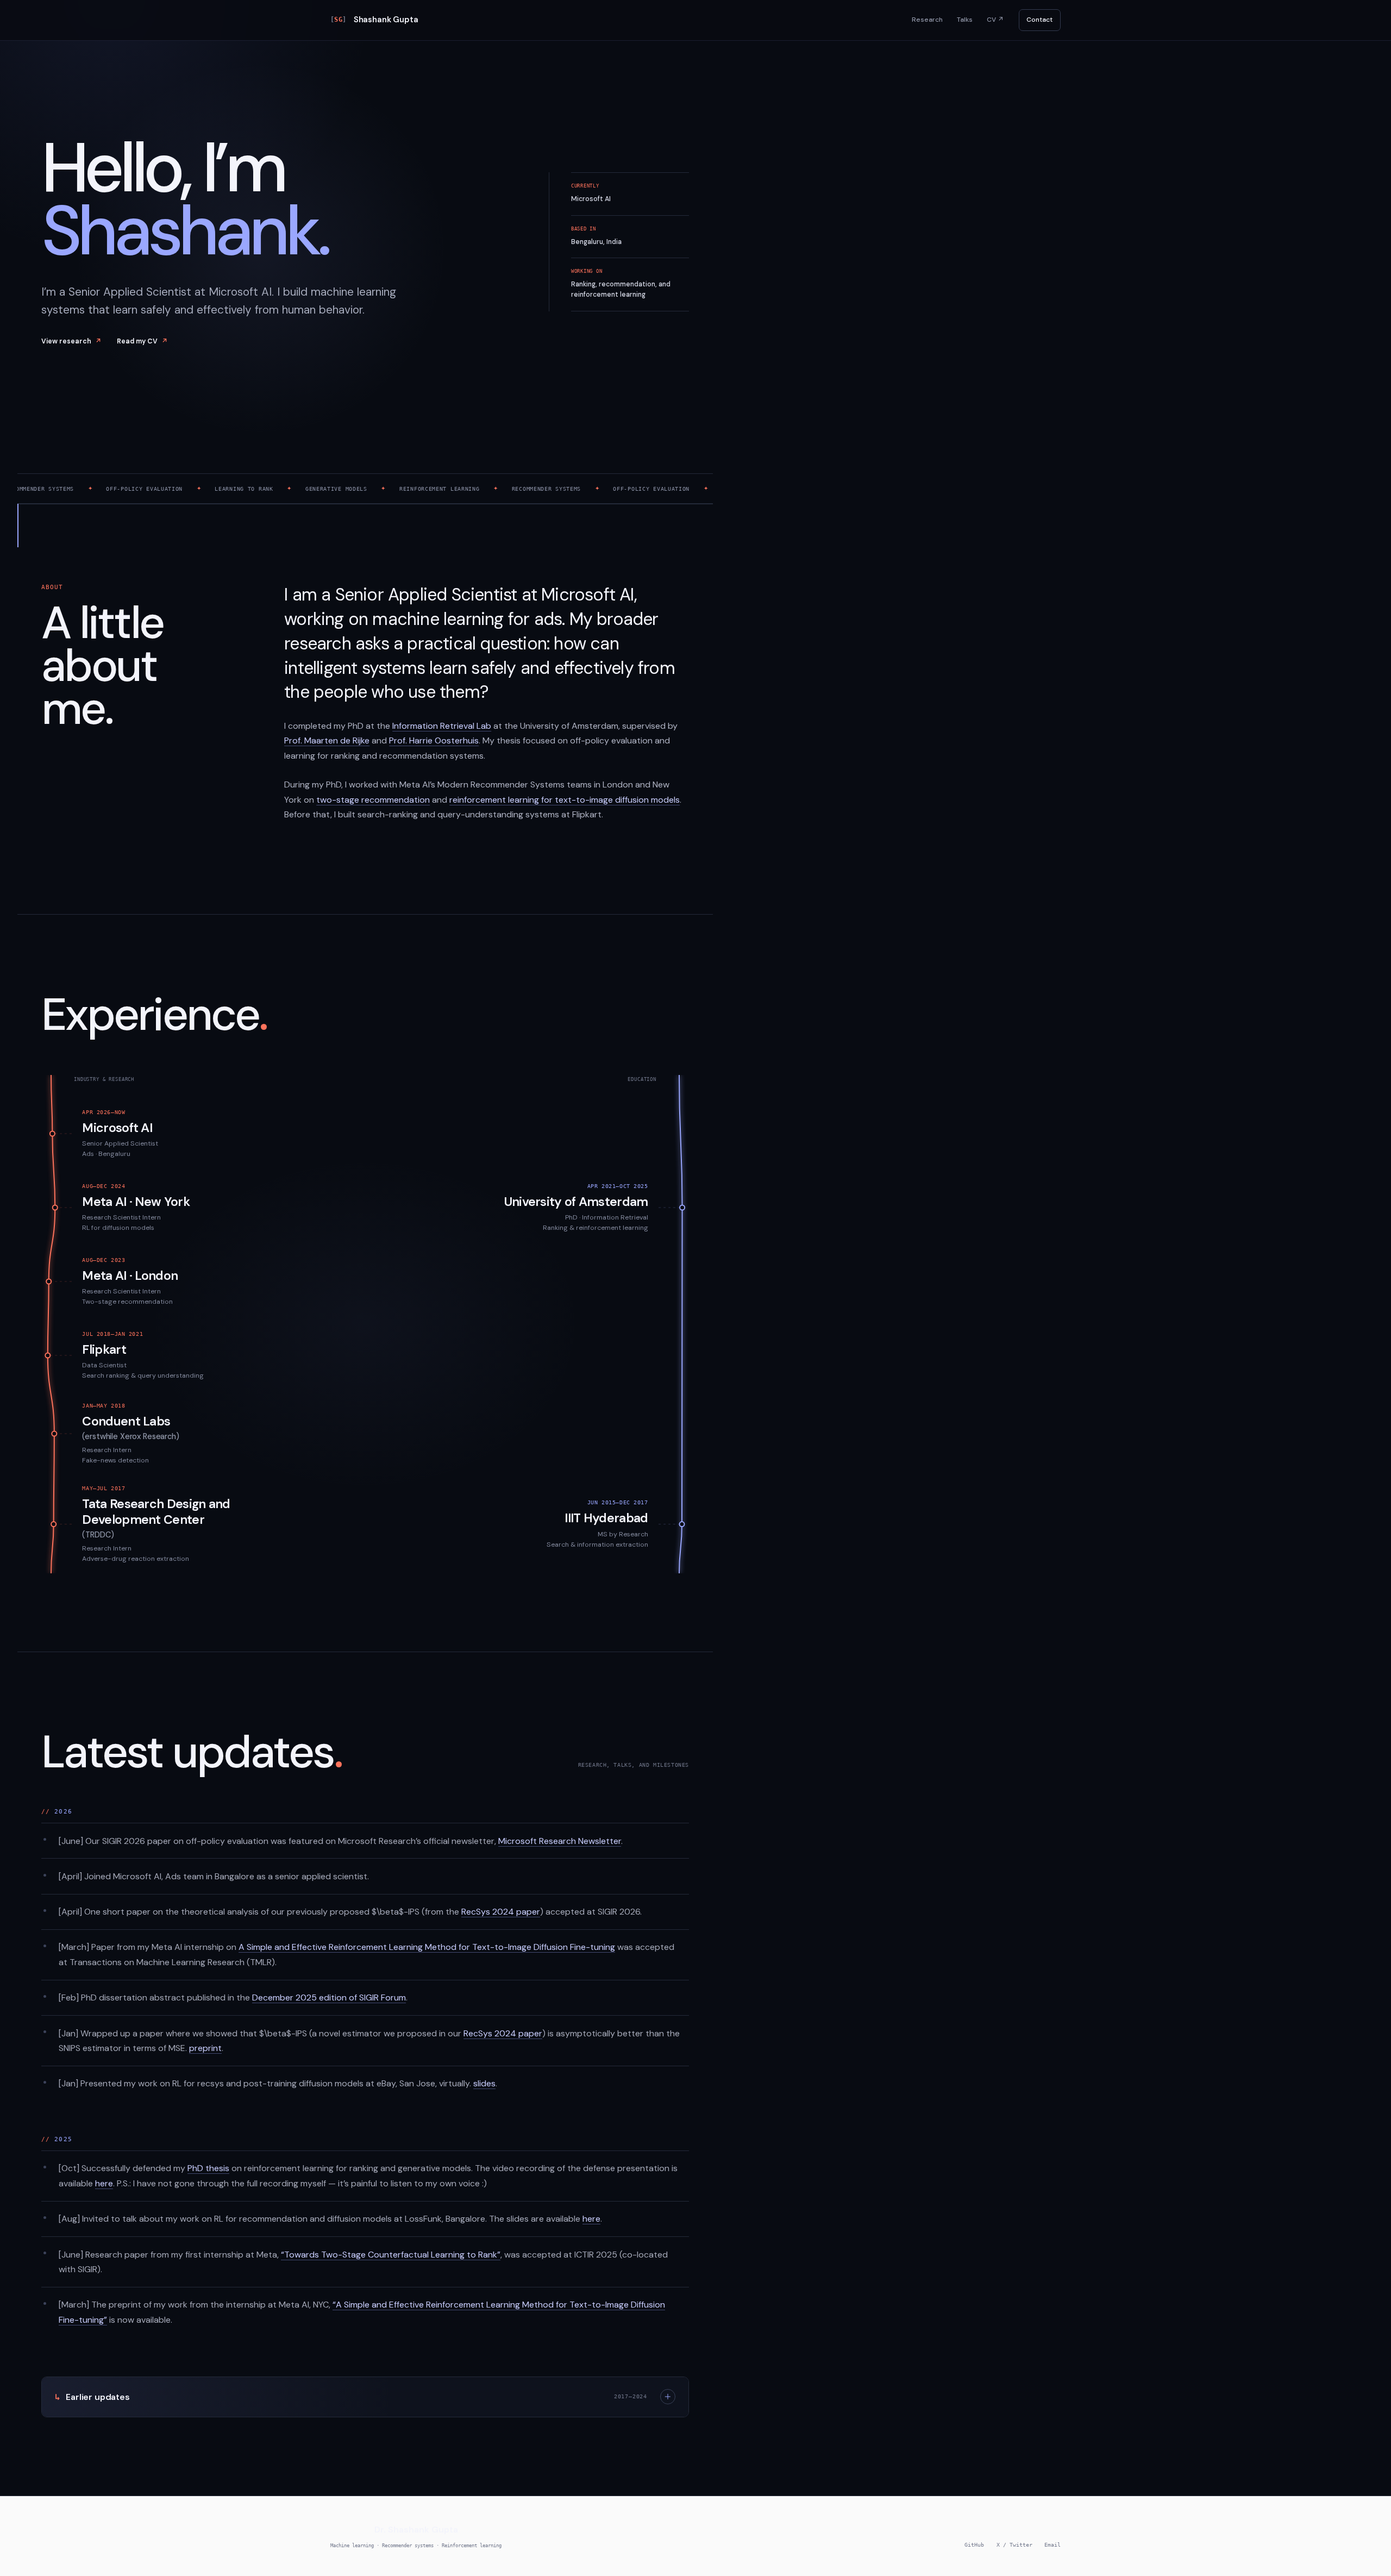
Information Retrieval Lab (442, 726)
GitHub (974, 2545)
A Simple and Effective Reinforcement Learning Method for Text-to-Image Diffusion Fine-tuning (427, 1947)
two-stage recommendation (373, 800)
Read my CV (142, 341)
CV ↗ (995, 20)
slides (484, 2083)
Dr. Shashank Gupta (416, 2530)
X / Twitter (1014, 2545)
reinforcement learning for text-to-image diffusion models (565, 800)
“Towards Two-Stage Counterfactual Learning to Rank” (391, 2255)
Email (1052, 2545)
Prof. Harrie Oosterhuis (434, 740)
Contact (1039, 20)
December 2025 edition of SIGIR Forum (329, 1997)
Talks (965, 20)
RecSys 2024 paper (501, 1912)
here (104, 2183)
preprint (205, 2048)
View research (71, 341)
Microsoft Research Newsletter (560, 1841)
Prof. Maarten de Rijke (327, 740)
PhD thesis (208, 2168)
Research (927, 20)
